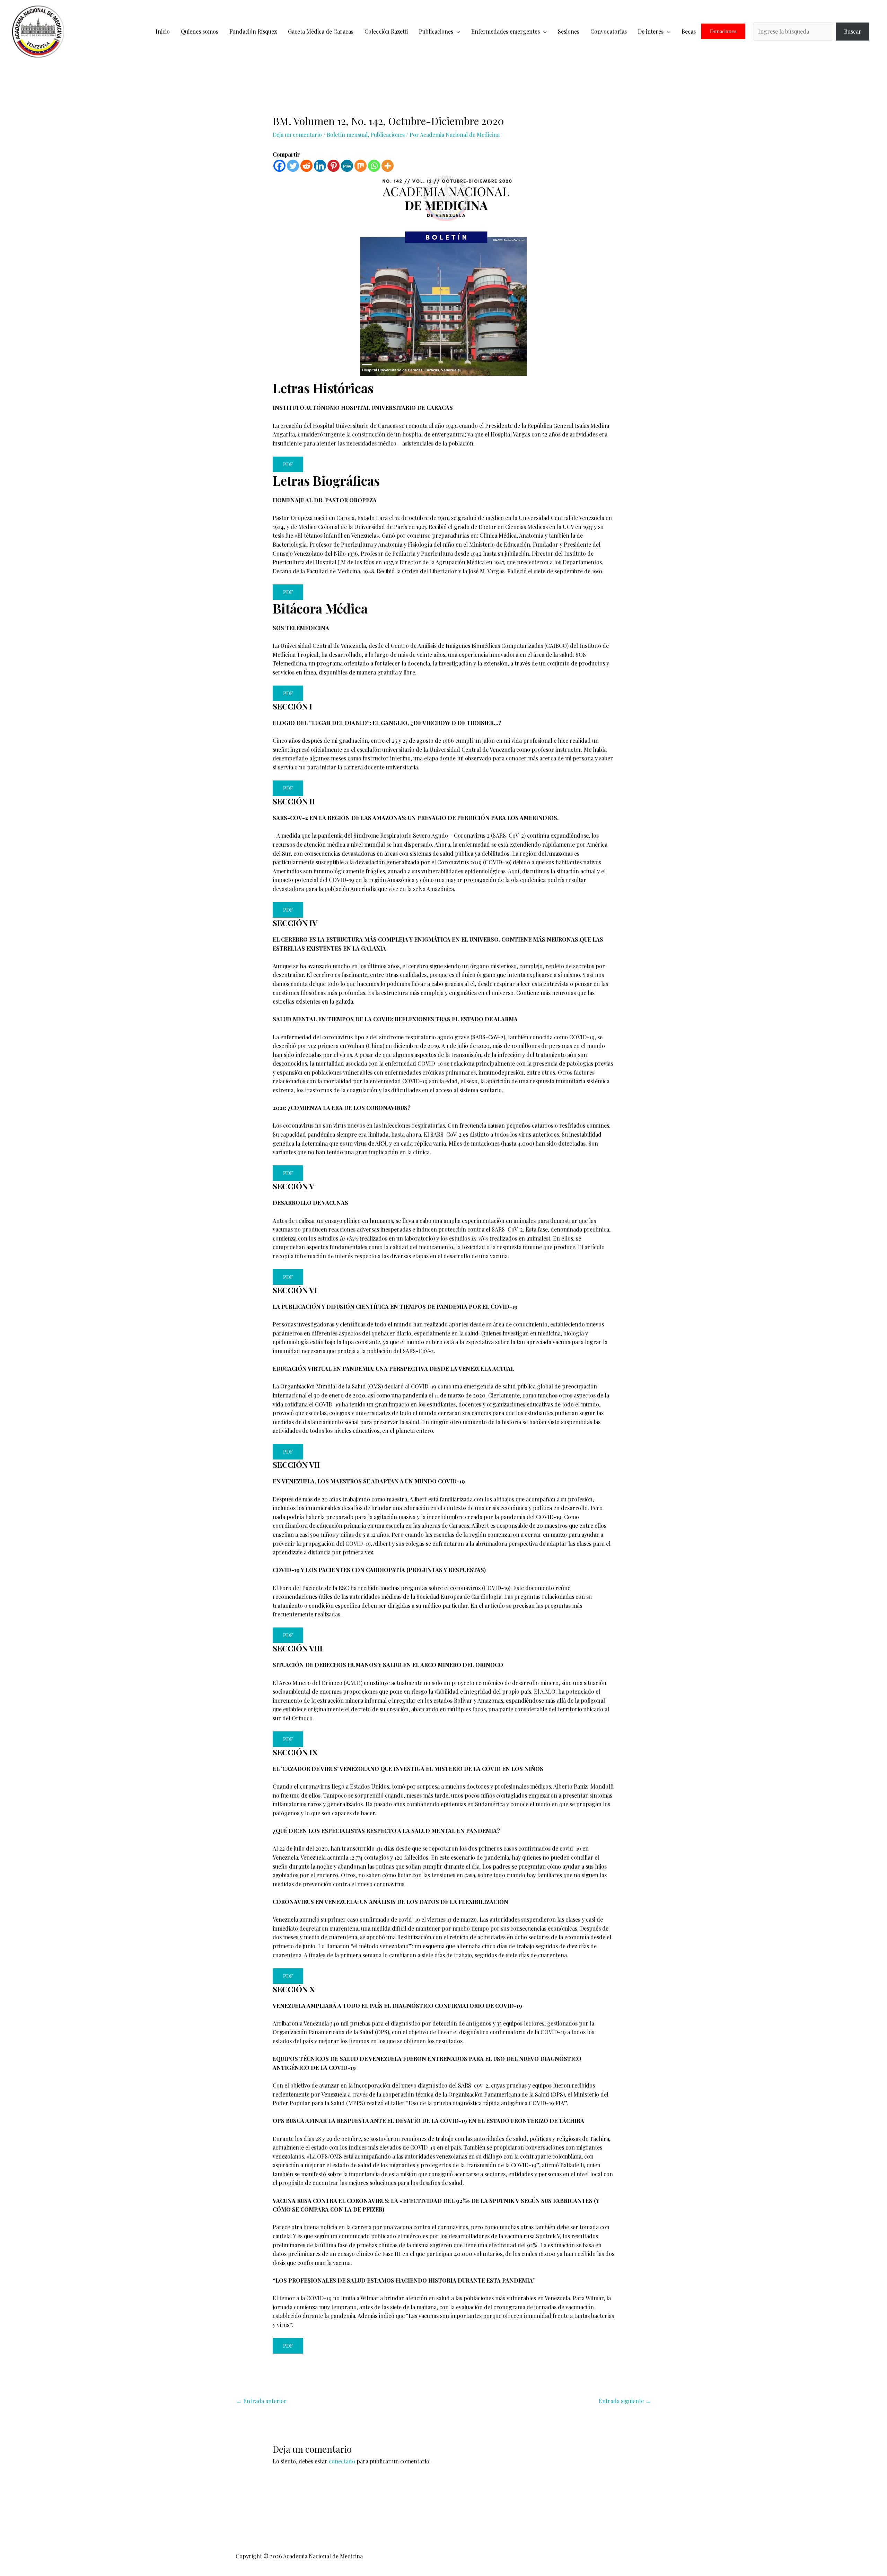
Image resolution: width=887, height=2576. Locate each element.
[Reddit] (306, 166)
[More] (388, 166)
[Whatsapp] (374, 166)
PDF (288, 464)
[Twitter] (293, 166)
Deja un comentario (297, 135)
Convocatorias (609, 31)
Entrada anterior (261, 2401)
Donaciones (723, 31)
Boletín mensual (347, 135)
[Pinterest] (333, 166)
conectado (342, 2461)
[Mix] (361, 166)
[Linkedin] (320, 166)
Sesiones (569, 31)
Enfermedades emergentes (506, 31)
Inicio (163, 31)
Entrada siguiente (625, 2401)
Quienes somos (200, 31)
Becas (689, 31)
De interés (651, 31)
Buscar (853, 31)
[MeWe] (347, 166)
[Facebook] (279, 166)
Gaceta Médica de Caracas (321, 31)
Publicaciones (436, 31)
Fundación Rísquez (253, 31)
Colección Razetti (386, 31)
